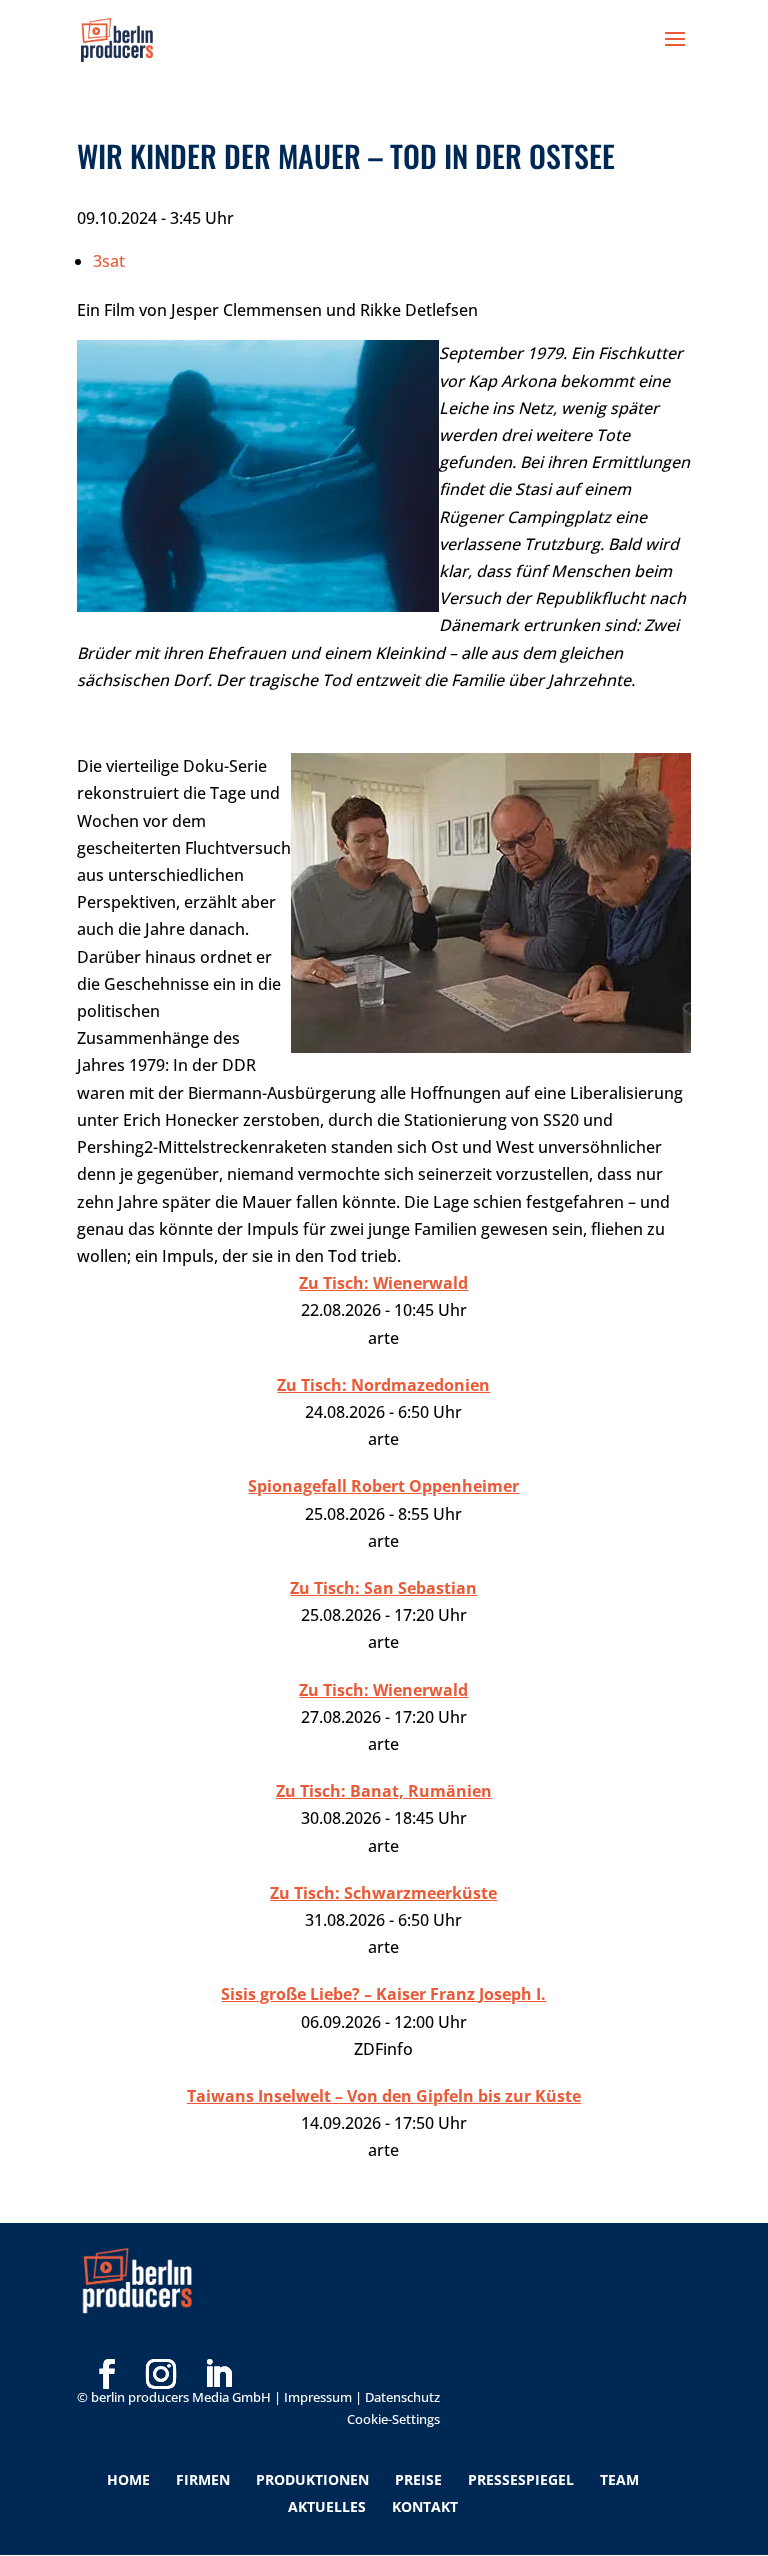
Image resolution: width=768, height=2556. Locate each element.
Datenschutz (402, 2397)
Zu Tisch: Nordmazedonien (383, 1385)
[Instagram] (161, 2342)
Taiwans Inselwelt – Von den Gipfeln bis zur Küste (384, 2096)
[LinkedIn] (218, 2342)
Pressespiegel (521, 2479)
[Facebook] (107, 2342)
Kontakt (425, 2506)
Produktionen (312, 2479)
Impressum (318, 2397)
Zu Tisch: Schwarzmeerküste (383, 1893)
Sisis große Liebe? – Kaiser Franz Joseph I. (383, 1994)
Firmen (203, 2479)
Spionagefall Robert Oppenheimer (383, 1486)
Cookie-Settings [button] (393, 2419)
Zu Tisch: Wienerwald (383, 1283)
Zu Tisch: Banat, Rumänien (384, 1791)
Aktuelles (327, 2506)
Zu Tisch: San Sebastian (383, 1588)
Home (128, 2479)
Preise (418, 2479)
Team (619, 2479)
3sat (109, 261)
